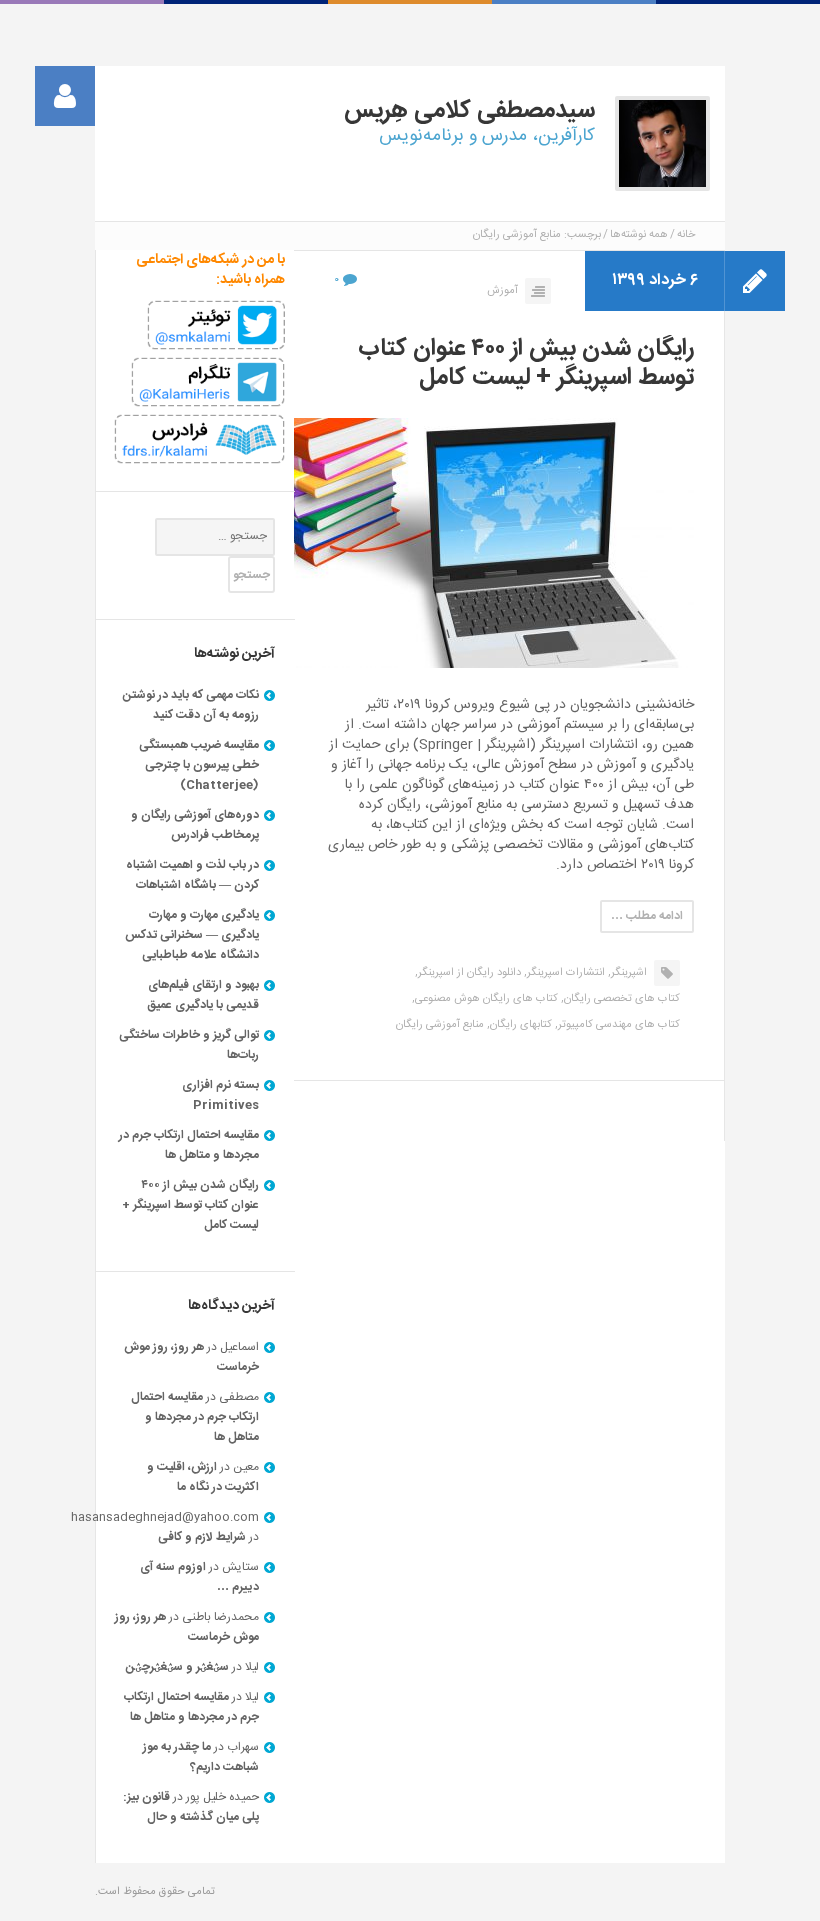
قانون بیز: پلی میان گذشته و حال (191, 1807)
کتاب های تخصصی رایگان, (620, 999)
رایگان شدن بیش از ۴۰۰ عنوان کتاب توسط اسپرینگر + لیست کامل (526, 363)
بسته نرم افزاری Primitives (220, 1095)
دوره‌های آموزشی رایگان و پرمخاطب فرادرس (195, 825)
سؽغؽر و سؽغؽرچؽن (177, 1667)
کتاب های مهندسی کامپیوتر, (617, 1025)
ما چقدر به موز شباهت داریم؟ (201, 1757)
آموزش (502, 291)
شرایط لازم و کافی (202, 1537)
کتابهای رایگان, (519, 1025)
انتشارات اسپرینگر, (564, 973)
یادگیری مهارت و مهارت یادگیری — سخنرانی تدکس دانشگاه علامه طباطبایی (192, 935)
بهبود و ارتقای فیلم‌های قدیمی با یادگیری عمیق (203, 995)
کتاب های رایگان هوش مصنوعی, (485, 999)
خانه (686, 235)
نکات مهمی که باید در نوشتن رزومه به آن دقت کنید (191, 705)
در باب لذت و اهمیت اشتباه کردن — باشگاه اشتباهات (192, 875)
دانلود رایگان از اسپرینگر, (468, 973)
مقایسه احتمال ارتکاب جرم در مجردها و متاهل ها (189, 1145)
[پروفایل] (65, 96)
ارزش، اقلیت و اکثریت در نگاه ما (203, 1477)
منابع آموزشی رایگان (440, 1025)
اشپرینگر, (627, 973)
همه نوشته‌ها (639, 235)
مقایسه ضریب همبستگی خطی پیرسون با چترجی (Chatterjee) (199, 765)
